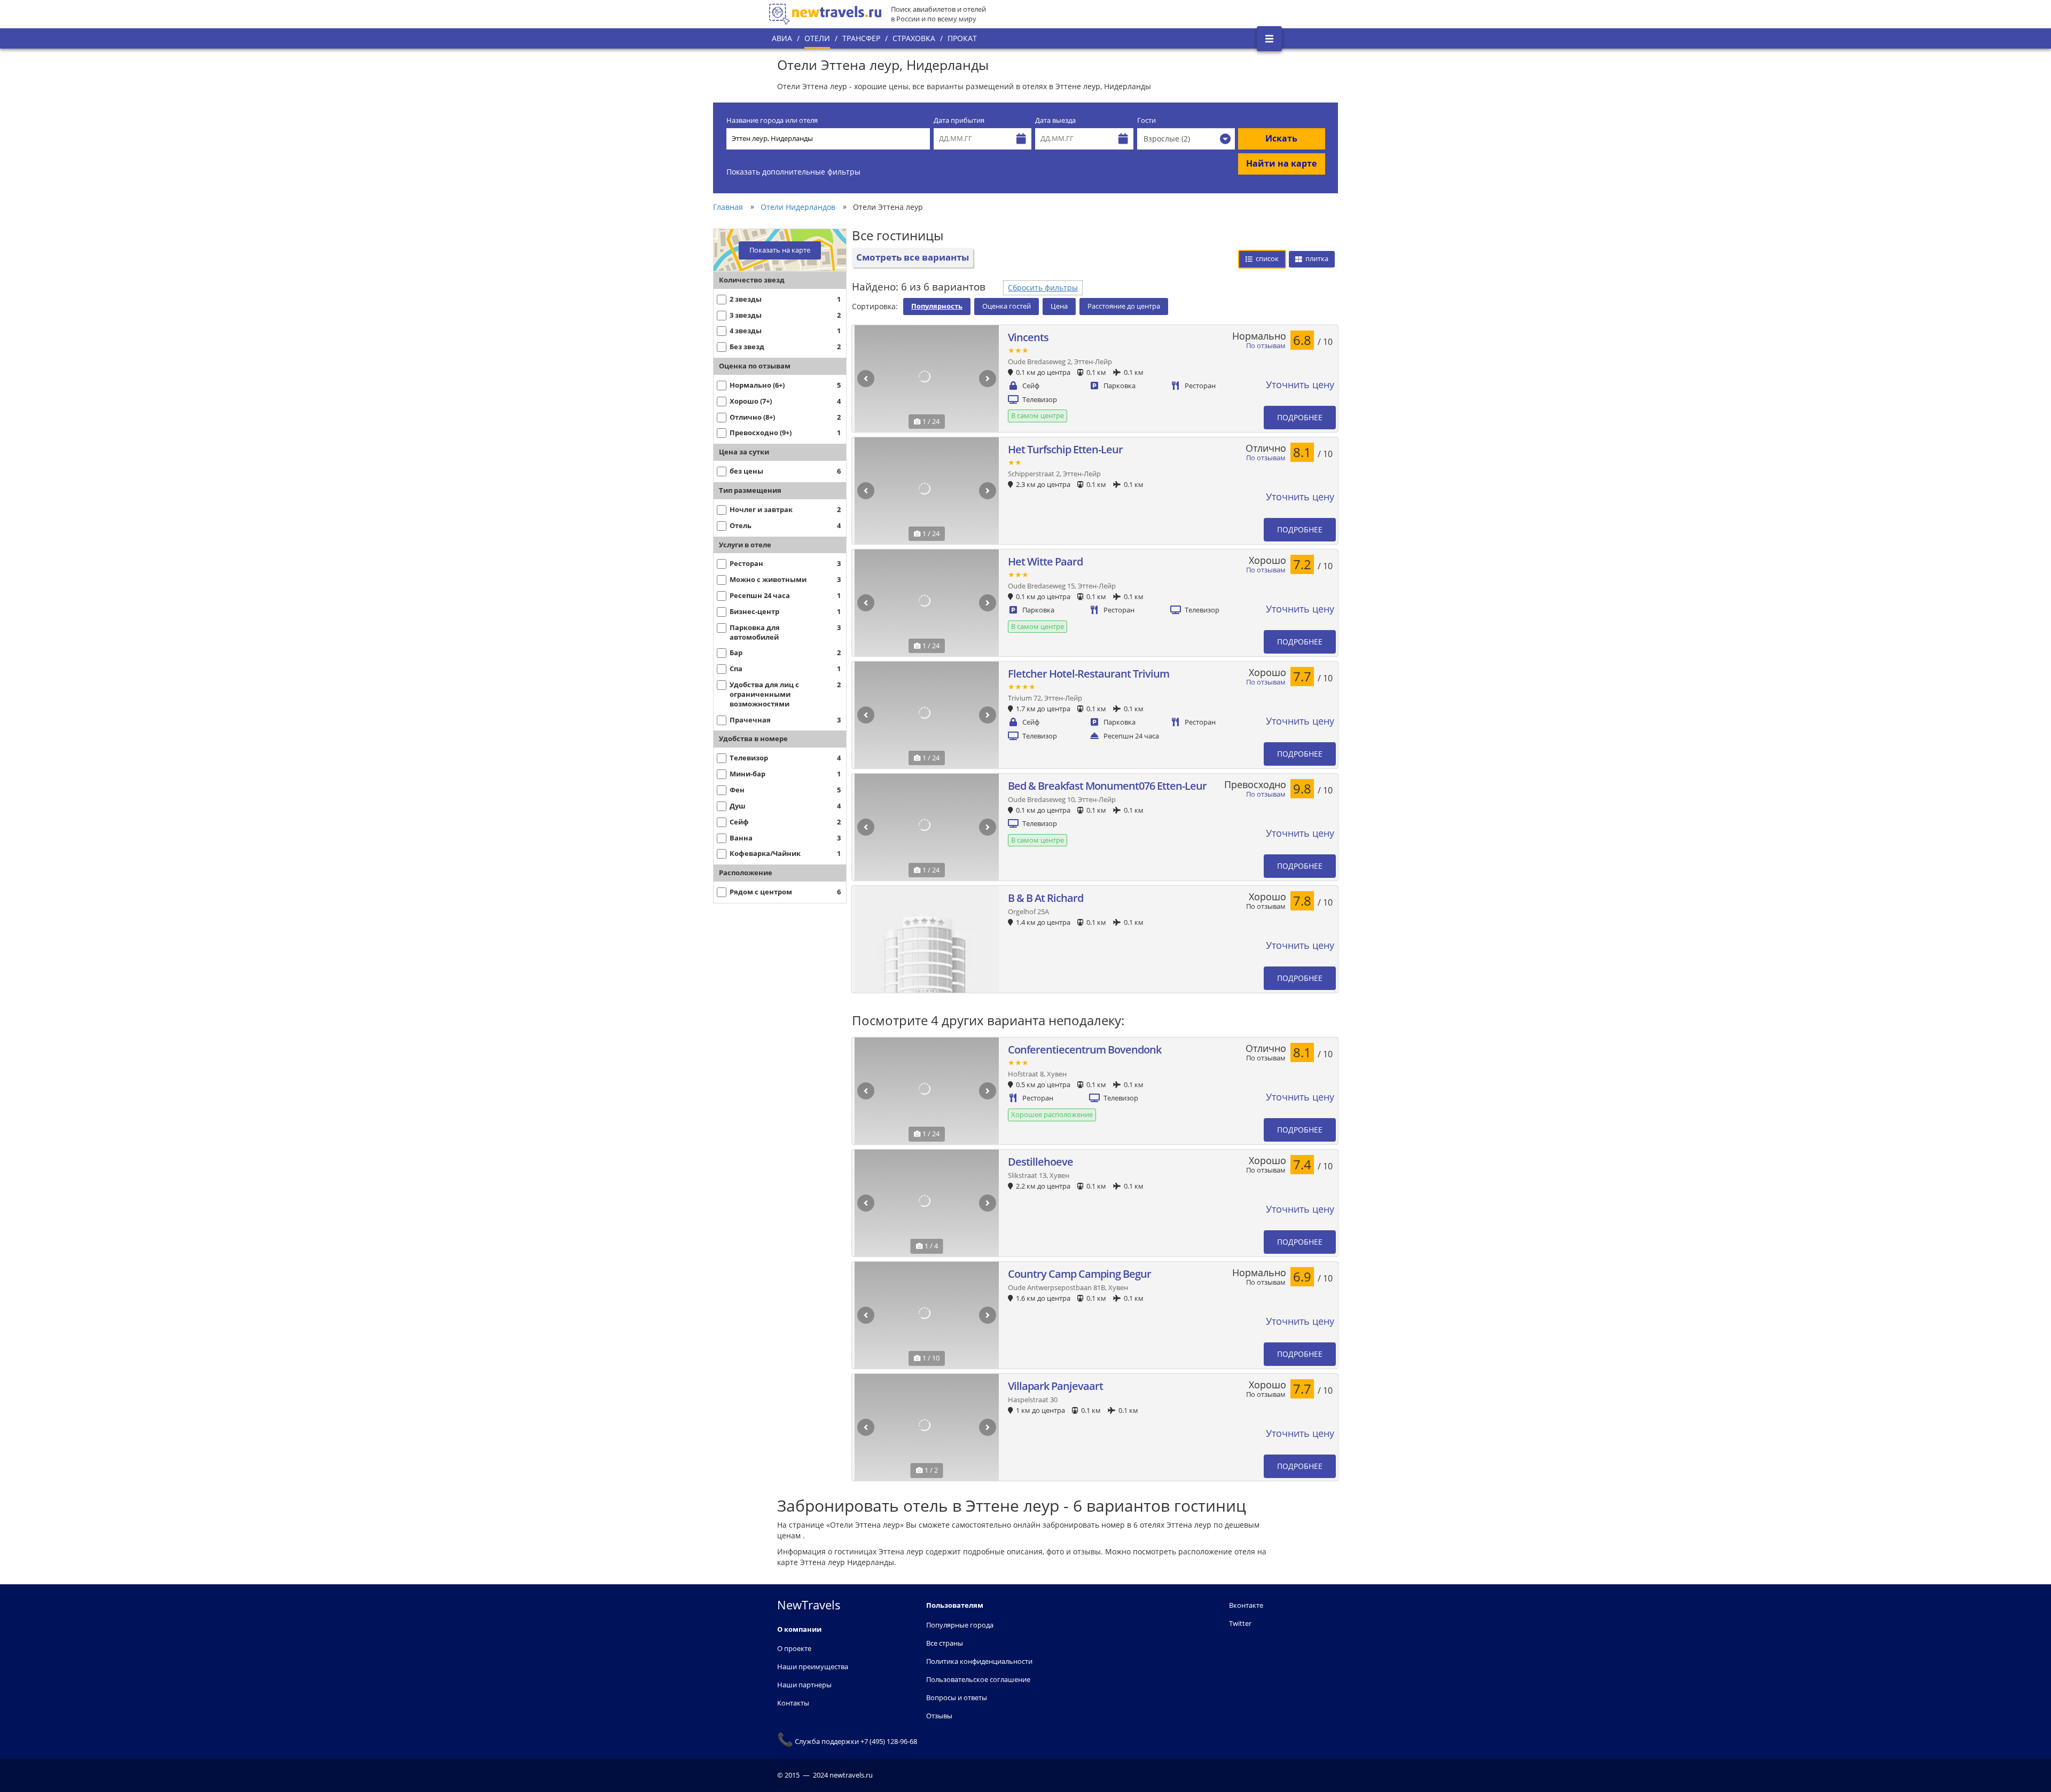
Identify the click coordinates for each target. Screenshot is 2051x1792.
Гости (1146, 120)
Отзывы (939, 1716)
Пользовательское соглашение (978, 1679)
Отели (817, 38)
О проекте (794, 1648)
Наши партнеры (804, 1685)
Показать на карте (780, 250)
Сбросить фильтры (1043, 288)
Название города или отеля (772, 120)
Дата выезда (1055, 120)
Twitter (1240, 1623)
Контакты (793, 1703)
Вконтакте (1246, 1605)
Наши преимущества (813, 1667)
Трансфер (861, 38)
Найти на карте (1281, 163)
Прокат (962, 38)
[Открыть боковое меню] (1269, 39)
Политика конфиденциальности (979, 1661)
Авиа (782, 38)
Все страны (945, 1643)
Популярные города (960, 1625)
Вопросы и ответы (957, 1697)
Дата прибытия (959, 120)
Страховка (914, 38)
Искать (1281, 138)
